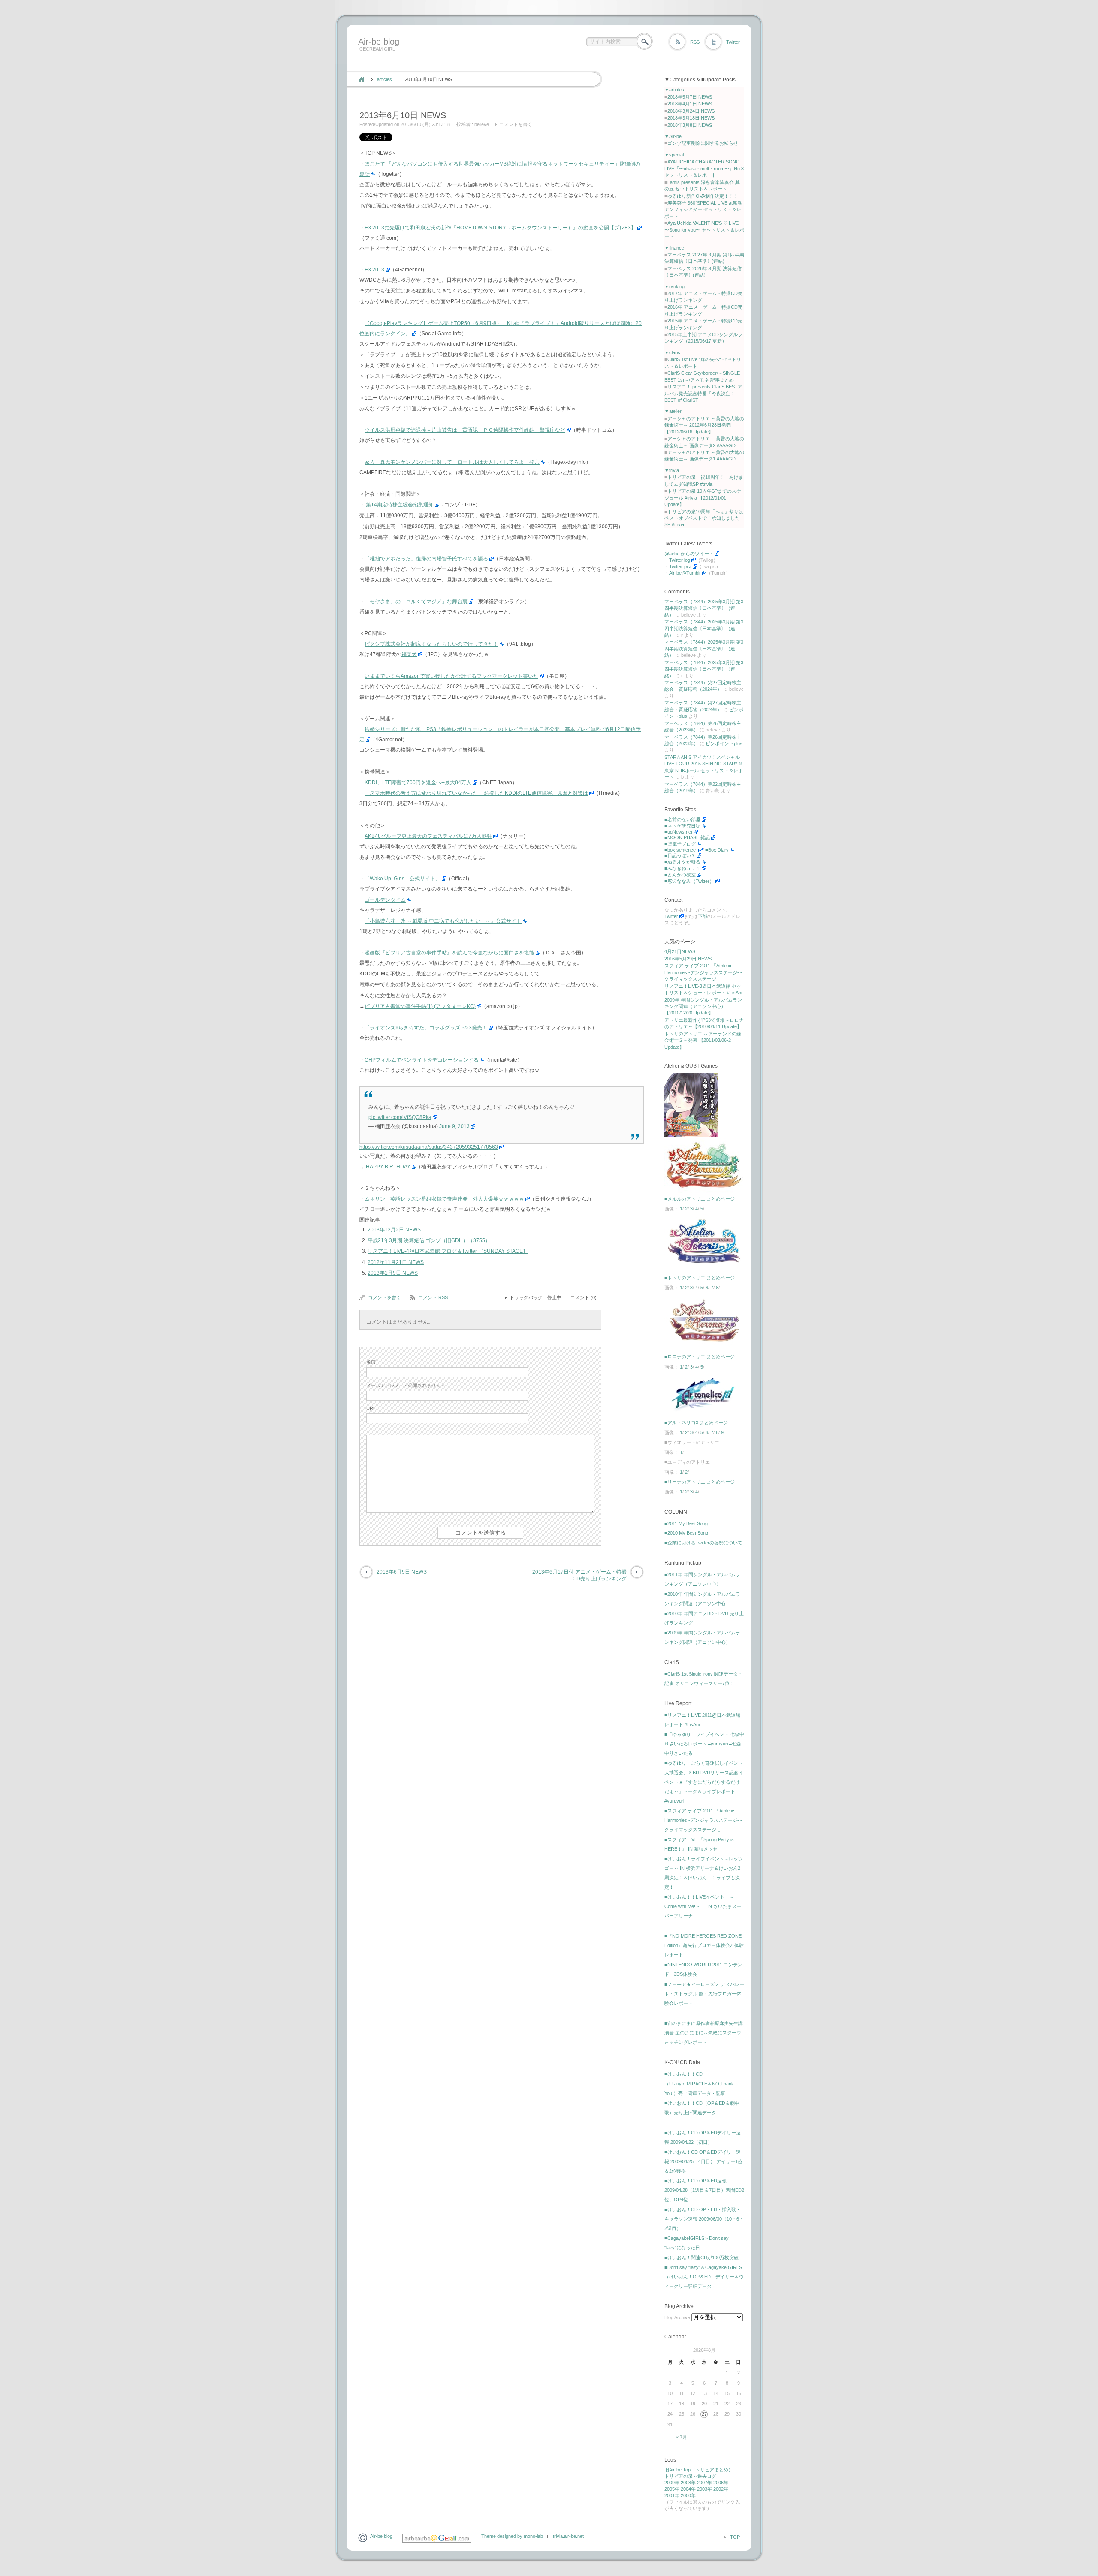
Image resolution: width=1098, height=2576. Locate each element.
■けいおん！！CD (683, 2074)
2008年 (688, 2483)
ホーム (362, 79)
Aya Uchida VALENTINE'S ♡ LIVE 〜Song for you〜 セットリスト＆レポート (704, 230)
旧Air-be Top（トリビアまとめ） (699, 2470)
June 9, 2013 (454, 1126)
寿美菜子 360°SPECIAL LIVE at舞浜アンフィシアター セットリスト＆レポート (703, 209)
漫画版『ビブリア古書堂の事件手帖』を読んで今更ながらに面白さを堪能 (449, 953)
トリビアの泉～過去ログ (690, 2476)
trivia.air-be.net (568, 2536)
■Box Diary (717, 850)
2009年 (672, 2483)
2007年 (704, 2483)
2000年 (688, 2495)
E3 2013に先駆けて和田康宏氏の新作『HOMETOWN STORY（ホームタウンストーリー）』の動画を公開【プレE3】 (500, 228)
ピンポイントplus (724, 743)
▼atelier (673, 411)
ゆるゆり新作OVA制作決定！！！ (703, 196)
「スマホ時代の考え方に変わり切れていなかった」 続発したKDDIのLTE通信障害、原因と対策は (476, 793)
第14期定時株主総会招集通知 (400, 505)
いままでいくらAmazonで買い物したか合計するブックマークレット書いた (451, 676)
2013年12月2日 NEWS (394, 1230)
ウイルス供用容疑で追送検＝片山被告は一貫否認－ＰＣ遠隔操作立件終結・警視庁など (465, 430)
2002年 (721, 2489)
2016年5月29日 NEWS (688, 959)
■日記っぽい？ (680, 855)
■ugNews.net (678, 832)
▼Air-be (673, 136)
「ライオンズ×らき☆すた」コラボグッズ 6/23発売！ (426, 1028)
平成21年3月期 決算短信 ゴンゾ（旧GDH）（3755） (429, 1240)
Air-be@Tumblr (685, 573)
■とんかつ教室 (680, 875)
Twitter (733, 42)
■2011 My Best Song (686, 1523)
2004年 (688, 2489)
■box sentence (681, 850)
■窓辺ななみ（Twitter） (689, 881)
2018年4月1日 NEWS (690, 104)
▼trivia (672, 470)
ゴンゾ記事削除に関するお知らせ (703, 143)
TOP (735, 2537)
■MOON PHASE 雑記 (687, 837)
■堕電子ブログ (680, 844)
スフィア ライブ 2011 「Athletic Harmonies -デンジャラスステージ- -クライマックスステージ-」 (703, 972)
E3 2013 (374, 270)
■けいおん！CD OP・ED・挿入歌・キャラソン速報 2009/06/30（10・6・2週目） (704, 2219)
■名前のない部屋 (682, 819)
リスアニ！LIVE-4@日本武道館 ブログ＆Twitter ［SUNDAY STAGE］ (448, 1251)
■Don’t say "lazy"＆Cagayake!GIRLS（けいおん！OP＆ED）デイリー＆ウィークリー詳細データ (704, 2277)
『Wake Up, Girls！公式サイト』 (403, 879)
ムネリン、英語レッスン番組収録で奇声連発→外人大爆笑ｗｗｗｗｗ (444, 1199)
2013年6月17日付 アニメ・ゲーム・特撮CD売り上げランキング (579, 1575)
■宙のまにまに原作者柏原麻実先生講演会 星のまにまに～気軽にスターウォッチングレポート (704, 2033)
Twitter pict (680, 566)
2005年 (672, 2489)
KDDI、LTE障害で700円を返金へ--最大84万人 (418, 782)
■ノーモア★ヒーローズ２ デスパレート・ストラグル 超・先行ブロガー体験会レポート (704, 1994)
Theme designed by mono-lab (512, 2536)
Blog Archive (677, 2317)
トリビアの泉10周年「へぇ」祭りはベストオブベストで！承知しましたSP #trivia (704, 518)
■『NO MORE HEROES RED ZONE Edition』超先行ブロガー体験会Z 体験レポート (704, 1945)
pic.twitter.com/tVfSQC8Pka (400, 1117)
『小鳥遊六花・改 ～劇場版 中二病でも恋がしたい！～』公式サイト (443, 921)
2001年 (672, 2495)
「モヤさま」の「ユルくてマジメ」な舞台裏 (416, 602)
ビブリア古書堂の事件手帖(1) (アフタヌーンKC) (420, 1006)
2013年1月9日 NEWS (393, 1273)
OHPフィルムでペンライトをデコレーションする (422, 1060)
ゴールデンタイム (385, 900)
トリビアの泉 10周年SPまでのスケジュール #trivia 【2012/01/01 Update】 (703, 498)
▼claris (672, 352)
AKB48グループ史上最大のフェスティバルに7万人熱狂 (428, 836)
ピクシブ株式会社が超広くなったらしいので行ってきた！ (431, 644)
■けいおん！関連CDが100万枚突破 (701, 2257)
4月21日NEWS (680, 951)
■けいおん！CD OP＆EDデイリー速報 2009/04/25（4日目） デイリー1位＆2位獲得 (703, 2161)
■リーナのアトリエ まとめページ (700, 1482)
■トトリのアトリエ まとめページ (700, 1278)
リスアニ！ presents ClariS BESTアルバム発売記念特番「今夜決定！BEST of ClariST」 (703, 393)
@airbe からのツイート (689, 554)
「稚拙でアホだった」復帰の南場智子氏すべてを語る (426, 559)
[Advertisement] (511, 61)
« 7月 (682, 2437)
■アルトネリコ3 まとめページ (696, 1423)
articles (385, 79)
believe (482, 124)
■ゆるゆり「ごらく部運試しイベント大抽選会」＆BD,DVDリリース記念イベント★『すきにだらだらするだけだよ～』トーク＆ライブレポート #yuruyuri (704, 1782)
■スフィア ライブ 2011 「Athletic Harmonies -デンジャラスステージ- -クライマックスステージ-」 (703, 1820)
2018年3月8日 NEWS (690, 125)
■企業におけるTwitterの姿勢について (703, 1543)
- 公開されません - (405, 1385)
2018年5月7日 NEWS (690, 97)
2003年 (704, 2489)
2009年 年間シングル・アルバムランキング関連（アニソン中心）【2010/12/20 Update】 (703, 1007)
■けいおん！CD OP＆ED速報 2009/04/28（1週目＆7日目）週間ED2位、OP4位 (704, 2190)
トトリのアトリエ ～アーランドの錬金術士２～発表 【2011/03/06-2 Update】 (703, 1040)
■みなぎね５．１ (682, 868)
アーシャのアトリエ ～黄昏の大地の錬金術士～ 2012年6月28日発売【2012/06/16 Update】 (704, 425)
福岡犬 (409, 654)
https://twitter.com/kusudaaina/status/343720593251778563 (429, 1147)
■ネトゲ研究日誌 (682, 826)
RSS (695, 42)
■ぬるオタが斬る (682, 862)
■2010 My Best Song (686, 1533)
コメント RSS (433, 1297)
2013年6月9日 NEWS (402, 1572)
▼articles (674, 90)
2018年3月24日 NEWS (691, 111)
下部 (703, 916)
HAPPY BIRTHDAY (388, 1167)
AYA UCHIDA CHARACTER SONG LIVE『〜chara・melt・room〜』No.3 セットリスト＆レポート (704, 168)
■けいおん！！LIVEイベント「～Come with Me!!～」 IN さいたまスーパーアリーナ (703, 1906)
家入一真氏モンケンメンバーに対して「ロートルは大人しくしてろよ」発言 (452, 462)
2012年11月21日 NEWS (396, 1262)
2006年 (721, 2483)
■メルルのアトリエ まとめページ (700, 1199)
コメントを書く (516, 124)
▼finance (674, 248)
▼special (674, 155)
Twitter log (680, 560)
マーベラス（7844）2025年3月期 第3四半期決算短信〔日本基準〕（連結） (704, 608)
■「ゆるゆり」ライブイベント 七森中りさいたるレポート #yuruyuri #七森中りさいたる (704, 1744)
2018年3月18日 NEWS (691, 118)
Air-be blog (379, 42)
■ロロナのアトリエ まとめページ (700, 1357)
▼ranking (674, 286)
